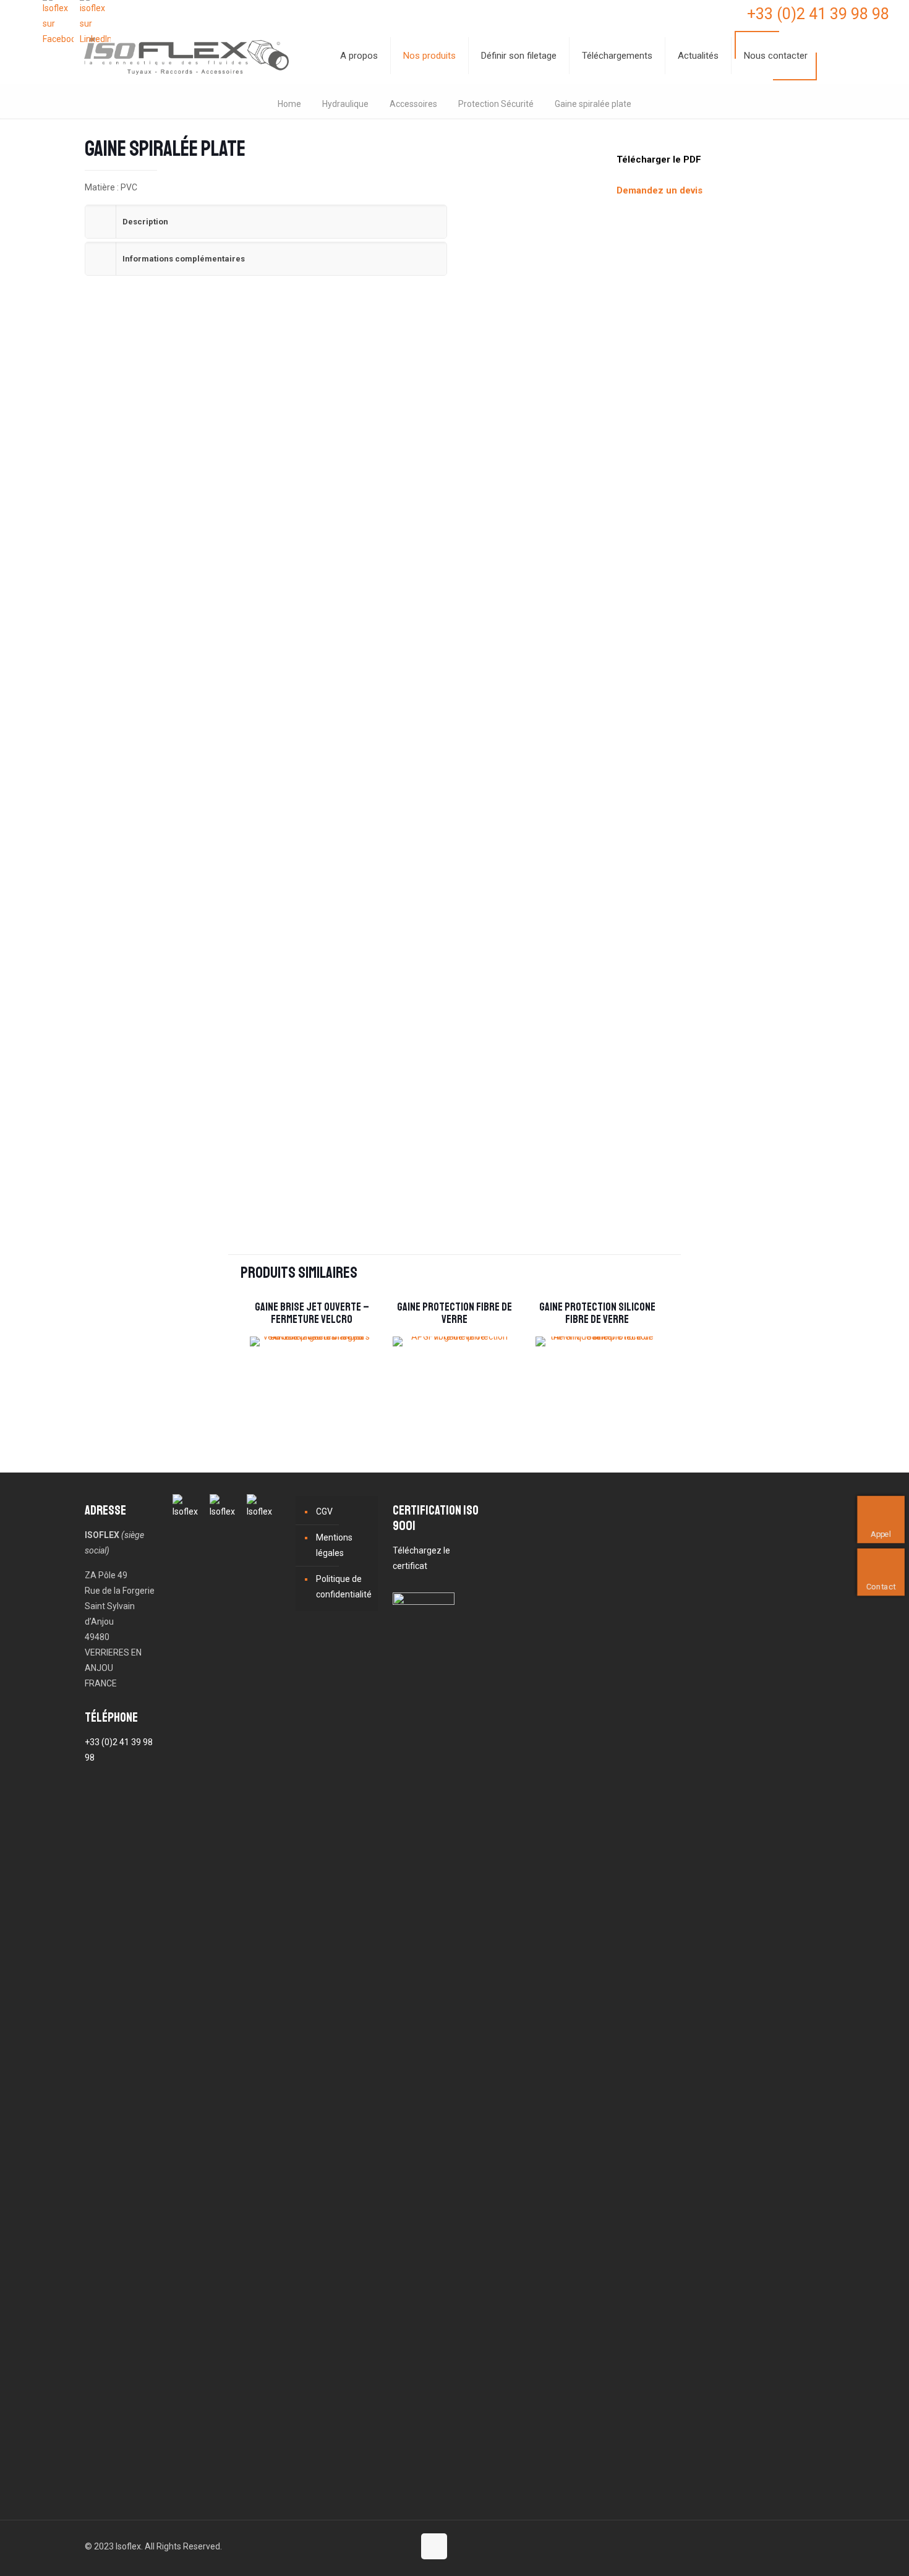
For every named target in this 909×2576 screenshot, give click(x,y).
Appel (881, 1534)
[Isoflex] (186, 56)
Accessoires (413, 104)
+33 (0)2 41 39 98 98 (818, 14)
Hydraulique (345, 104)
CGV (324, 1511)
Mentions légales (334, 1545)
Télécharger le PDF (659, 159)
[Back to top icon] (434, 2546)
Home (289, 104)
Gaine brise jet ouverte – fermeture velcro (312, 1313)
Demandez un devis (659, 190)
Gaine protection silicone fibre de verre (597, 1313)
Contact (881, 1587)
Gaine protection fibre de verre (454, 1313)
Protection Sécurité (496, 104)
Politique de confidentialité (344, 1587)
